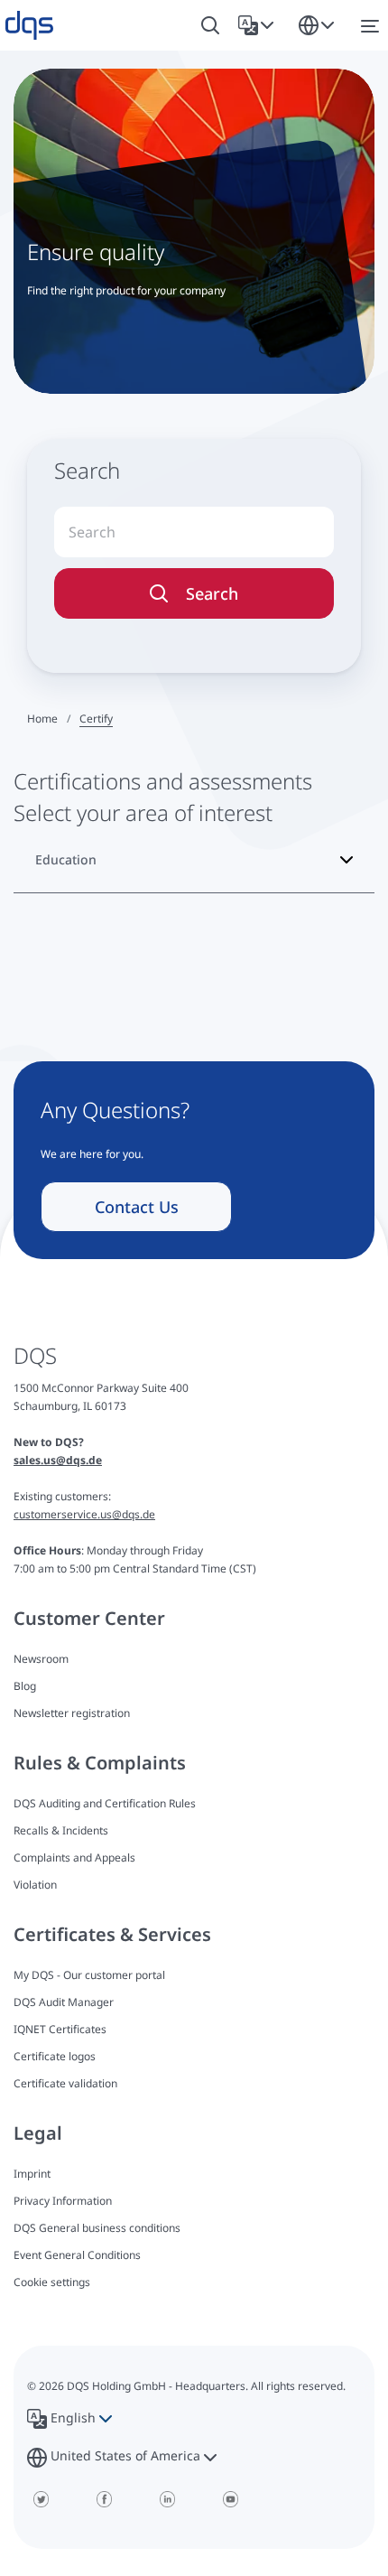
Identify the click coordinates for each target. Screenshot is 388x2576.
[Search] (210, 26)
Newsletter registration (72, 1713)
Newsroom (41, 1659)
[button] (259, 25)
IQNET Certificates (60, 2029)
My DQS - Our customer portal (89, 1975)
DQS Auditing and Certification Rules (105, 1803)
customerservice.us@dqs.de (84, 1514)
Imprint (32, 2174)
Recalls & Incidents (61, 1830)
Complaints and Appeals (74, 1857)
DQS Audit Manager (64, 2002)
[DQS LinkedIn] (167, 2499)
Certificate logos (55, 2056)
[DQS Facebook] (104, 2499)
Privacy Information (63, 2201)
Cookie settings (52, 2282)
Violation (35, 1885)
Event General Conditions (77, 2255)
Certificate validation (65, 2083)
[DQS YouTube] (230, 2499)
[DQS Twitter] (41, 2499)
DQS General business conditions (97, 2228)
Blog (25, 1686)
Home (42, 719)
